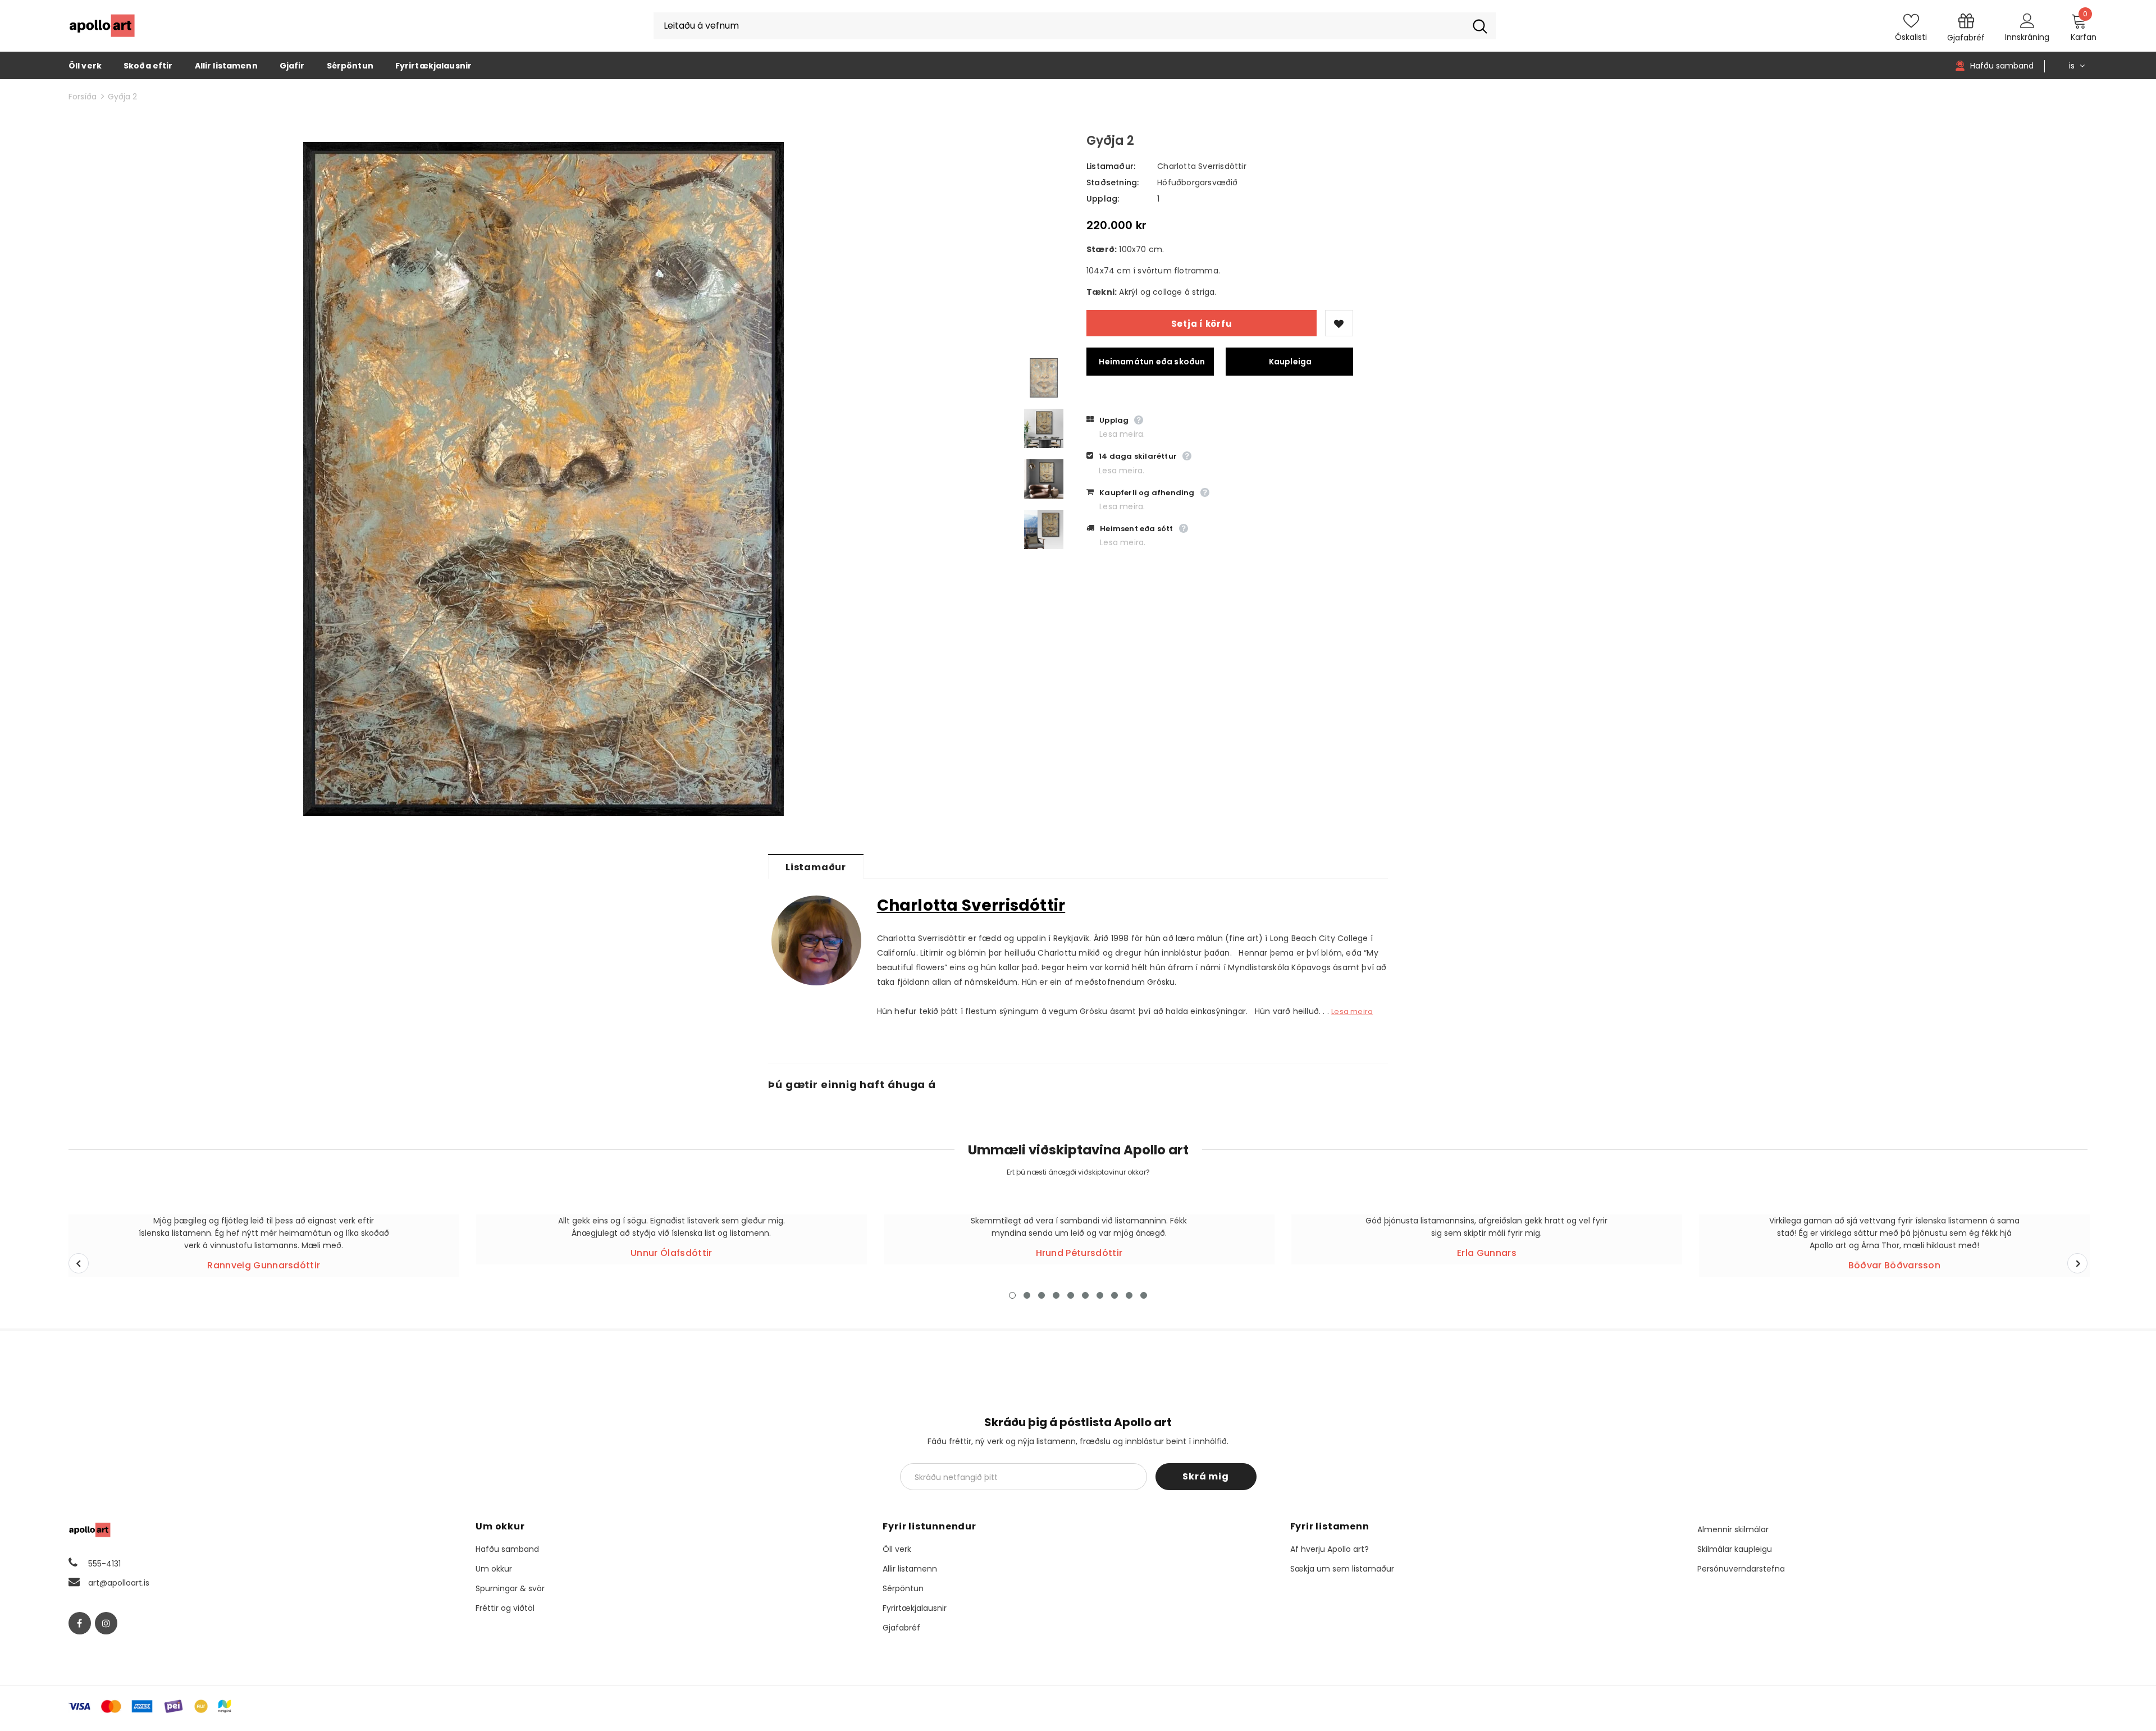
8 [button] (1114, 1295)
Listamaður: (1111, 166)
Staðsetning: (1113, 182)
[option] (544, 479)
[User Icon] (2027, 20)
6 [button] (1085, 1295)
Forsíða (83, 97)
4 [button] (1056, 1295)
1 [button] (1012, 1295)
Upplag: (1103, 199)
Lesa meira (1352, 1011)
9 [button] (1129, 1295)
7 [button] (1100, 1295)
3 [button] (1042, 1295)
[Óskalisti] (1339, 323)
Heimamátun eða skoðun (1152, 362)
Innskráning (2027, 37)
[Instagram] (106, 1623)
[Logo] (102, 26)
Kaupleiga (1291, 362)
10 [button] (1144, 1295)
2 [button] (1027, 1295)
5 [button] (1071, 1295)
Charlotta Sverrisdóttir (1202, 166)
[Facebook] (80, 1623)
